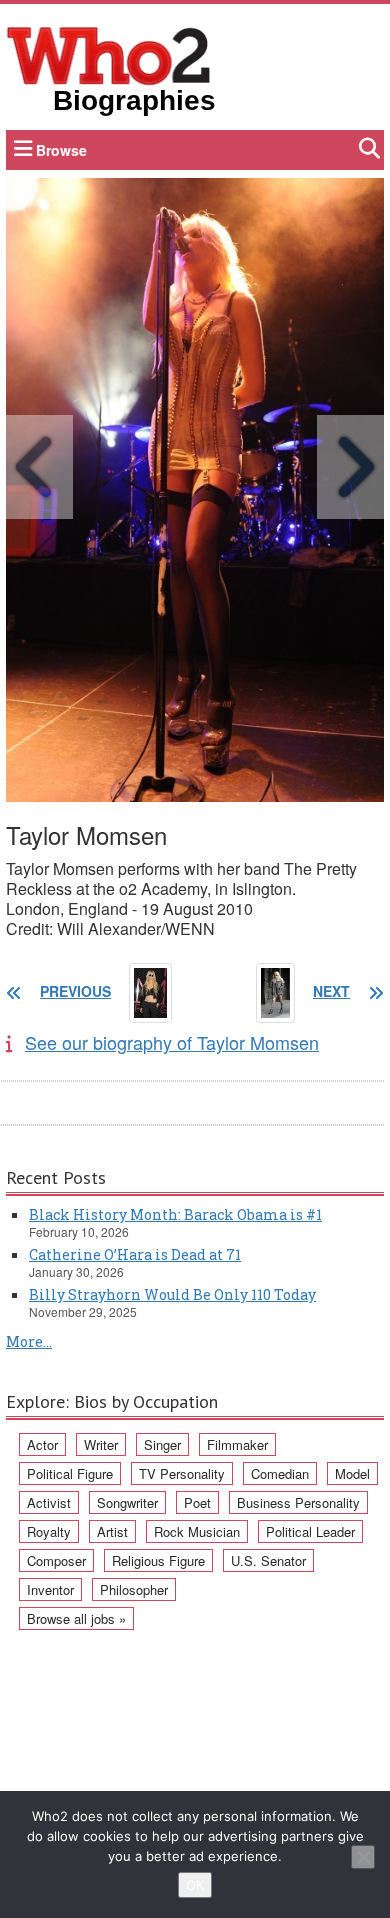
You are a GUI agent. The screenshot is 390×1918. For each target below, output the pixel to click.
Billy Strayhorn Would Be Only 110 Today (172, 1294)
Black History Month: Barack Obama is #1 (175, 1214)
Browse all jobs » (76, 1618)
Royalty (49, 1531)
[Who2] (109, 54)
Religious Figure (158, 1560)
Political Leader (310, 1531)
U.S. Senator (268, 1560)
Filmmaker (237, 1444)
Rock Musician (197, 1531)
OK (195, 1885)
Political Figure (70, 1473)
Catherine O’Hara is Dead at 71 (135, 1254)
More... (29, 1341)
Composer (56, 1560)
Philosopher (134, 1589)
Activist (49, 1502)
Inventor (50, 1589)
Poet (197, 1502)
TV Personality (182, 1473)
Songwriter (127, 1502)
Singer (162, 1444)
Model (352, 1473)
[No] (363, 1857)
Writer (101, 1444)
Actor (42, 1444)
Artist (112, 1531)
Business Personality (298, 1502)
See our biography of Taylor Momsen (172, 1042)
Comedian (280, 1473)
